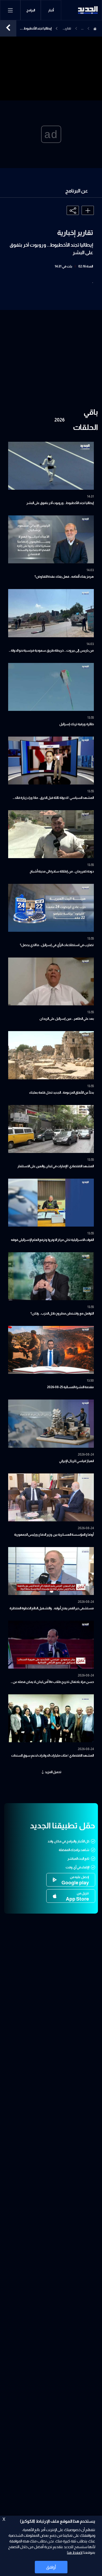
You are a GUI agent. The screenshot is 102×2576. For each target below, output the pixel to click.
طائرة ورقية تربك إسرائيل (77, 724)
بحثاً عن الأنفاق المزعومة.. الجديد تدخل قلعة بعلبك (61, 1093)
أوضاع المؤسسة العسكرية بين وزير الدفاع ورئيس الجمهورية (54, 1535)
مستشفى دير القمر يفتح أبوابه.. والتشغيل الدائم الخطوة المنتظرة (52, 1608)
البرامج (31, 10)
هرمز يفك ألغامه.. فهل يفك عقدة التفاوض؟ (64, 577)
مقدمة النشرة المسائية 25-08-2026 (70, 1387)
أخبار (51, 10)
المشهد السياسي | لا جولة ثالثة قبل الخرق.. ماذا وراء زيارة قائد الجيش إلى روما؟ (54, 798)
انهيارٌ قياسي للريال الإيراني (76, 1461)
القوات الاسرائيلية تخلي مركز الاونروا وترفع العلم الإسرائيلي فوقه (52, 1240)
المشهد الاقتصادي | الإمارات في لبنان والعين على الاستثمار (56, 1166)
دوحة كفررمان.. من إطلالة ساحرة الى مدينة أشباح (62, 871)
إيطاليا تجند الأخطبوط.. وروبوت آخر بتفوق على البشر (60, 503)
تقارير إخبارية (67, 29)
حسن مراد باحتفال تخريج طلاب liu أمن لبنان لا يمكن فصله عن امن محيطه (53, 1682)
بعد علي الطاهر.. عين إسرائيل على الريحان (67, 1019)
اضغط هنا (75, 2552)
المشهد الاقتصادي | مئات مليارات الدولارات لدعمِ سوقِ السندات (52, 1756)
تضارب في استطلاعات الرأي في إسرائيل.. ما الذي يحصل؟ (57, 945)
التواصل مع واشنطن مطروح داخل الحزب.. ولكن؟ (62, 1313)
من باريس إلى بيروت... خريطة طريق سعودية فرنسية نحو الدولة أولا (52, 651)
